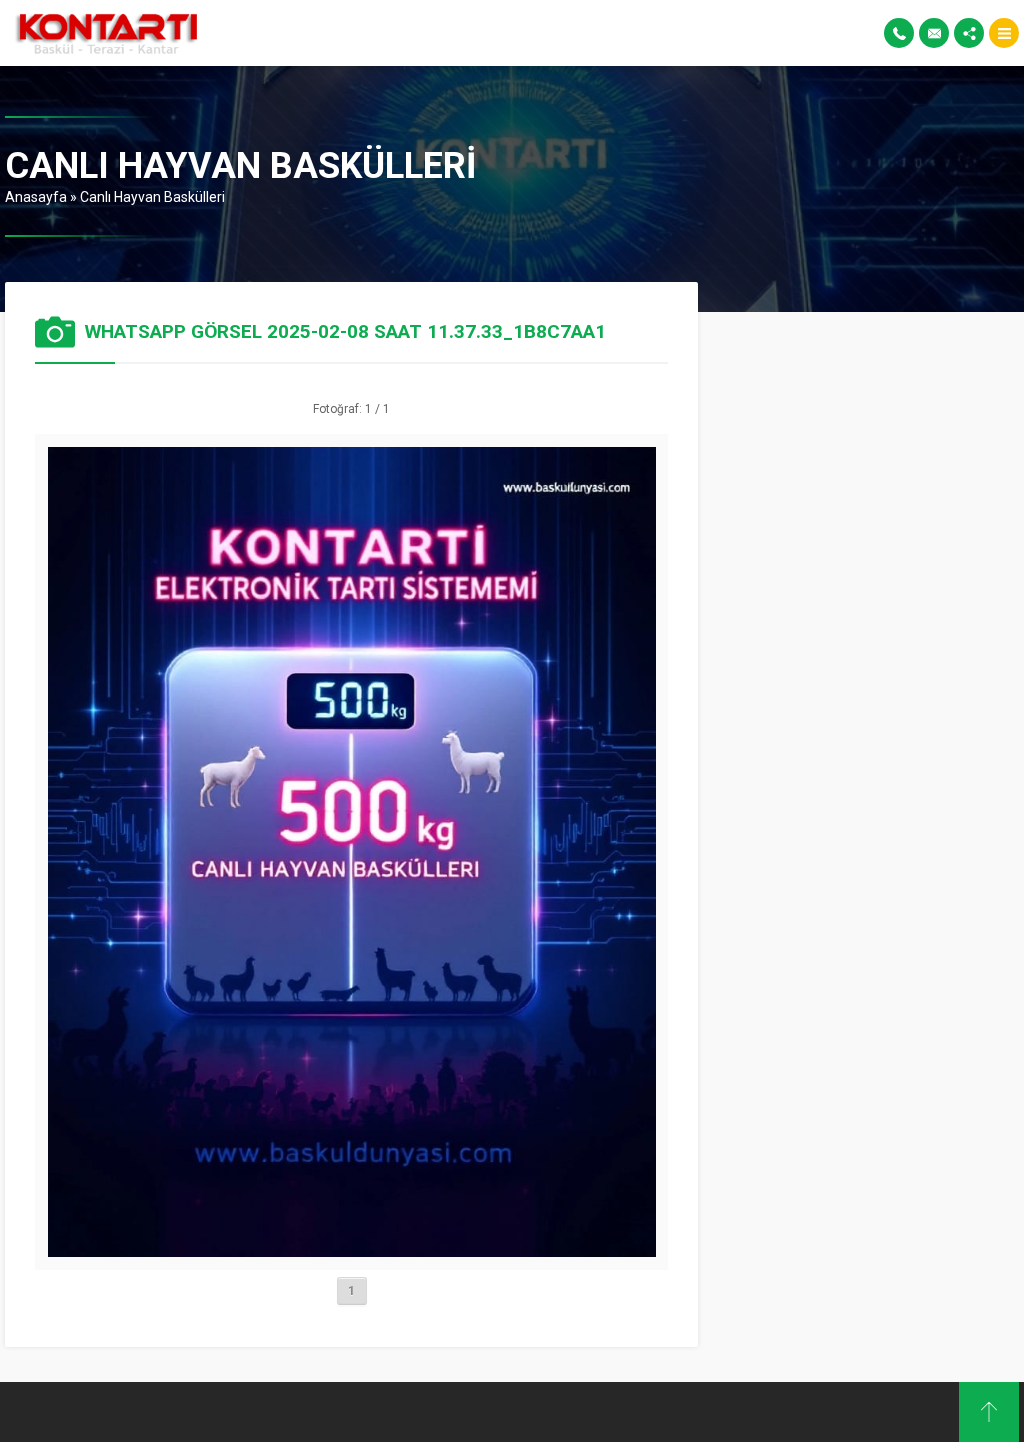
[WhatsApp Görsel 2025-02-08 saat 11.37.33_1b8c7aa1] (352, 1249)
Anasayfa (36, 197)
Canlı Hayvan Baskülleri (152, 197)
